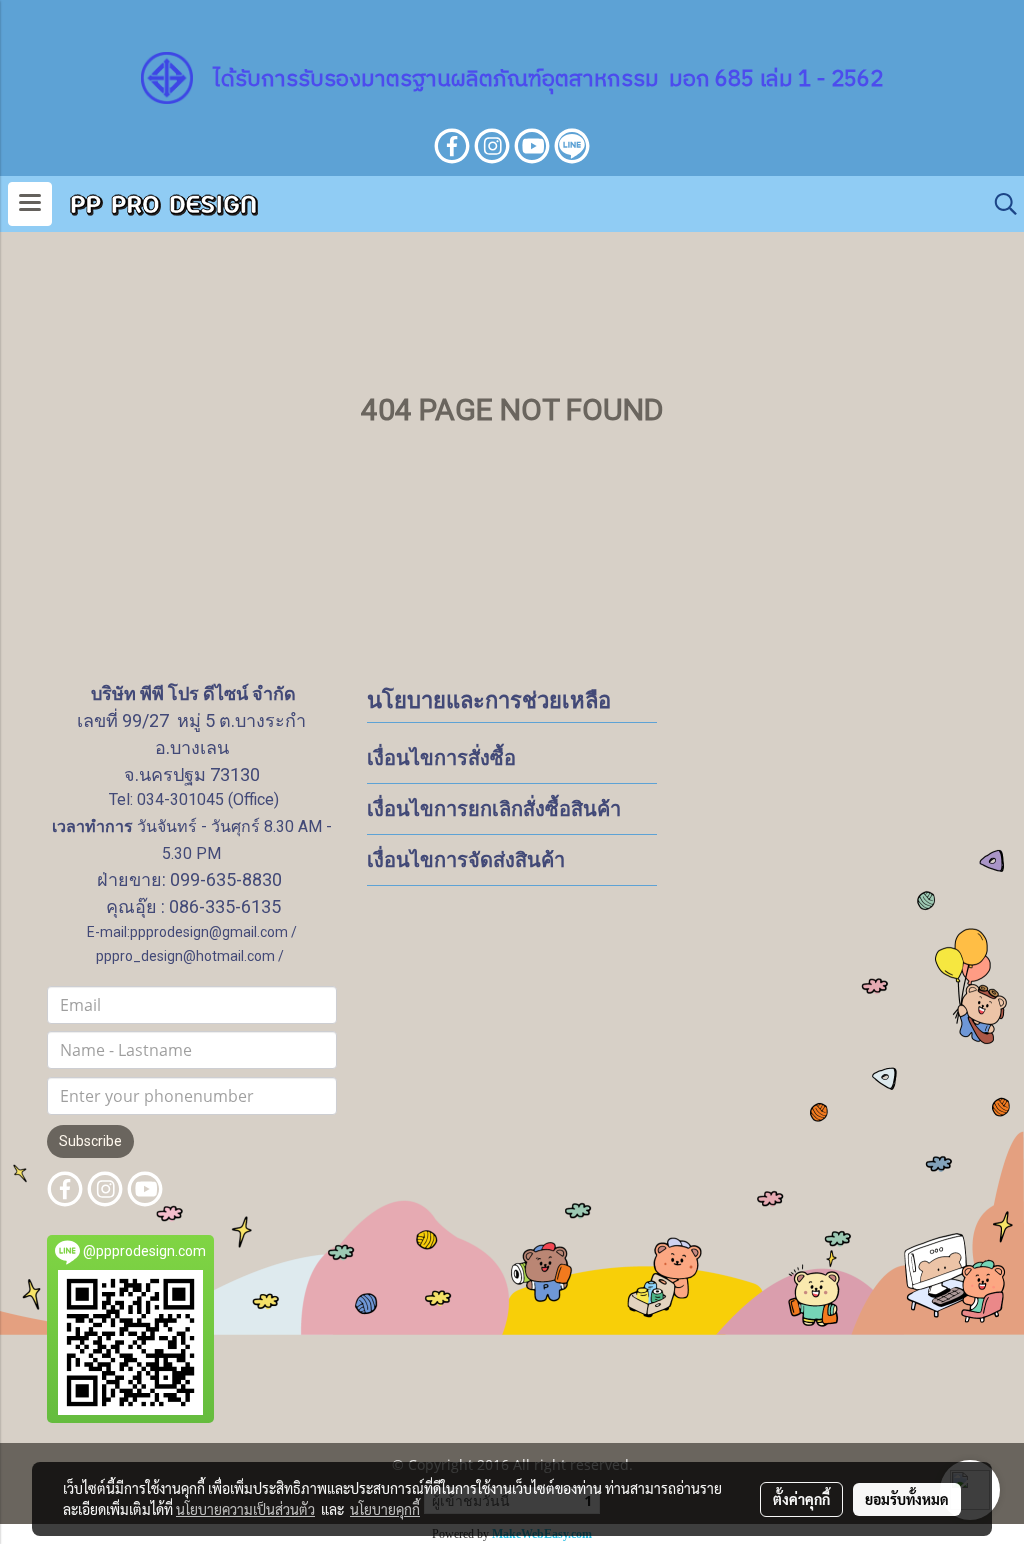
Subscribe (90, 1141)
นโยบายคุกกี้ (385, 1509)
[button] (999, 204)
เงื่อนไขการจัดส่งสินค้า (466, 860)
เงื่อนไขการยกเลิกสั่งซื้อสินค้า (494, 809)
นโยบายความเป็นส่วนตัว (245, 1509)
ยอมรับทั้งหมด (907, 1499)
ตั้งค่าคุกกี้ (801, 1499)
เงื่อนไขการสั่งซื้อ (441, 758)
